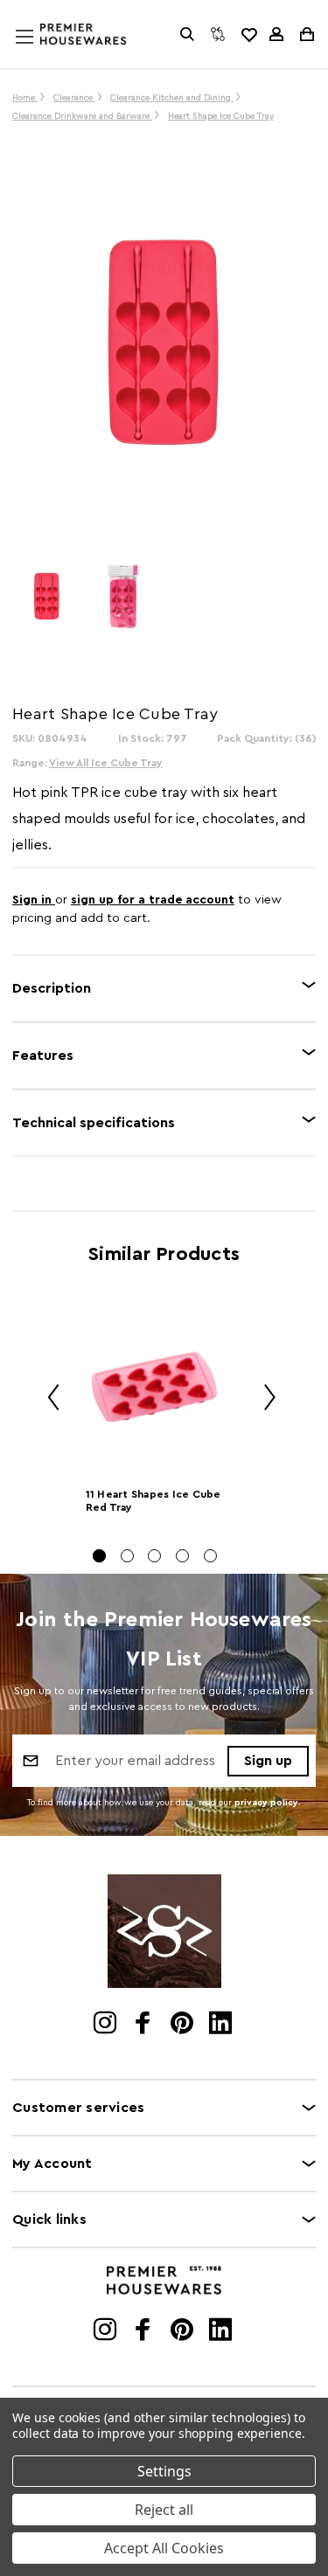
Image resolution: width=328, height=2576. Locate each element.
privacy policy (266, 1803)
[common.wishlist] (248, 34)
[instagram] (106, 2025)
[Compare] (218, 34)
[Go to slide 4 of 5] (182, 1556)
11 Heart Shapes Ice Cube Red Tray (154, 1501)
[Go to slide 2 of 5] (127, 1556)
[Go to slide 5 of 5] (210, 1556)
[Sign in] (276, 34)
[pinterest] (183, 2025)
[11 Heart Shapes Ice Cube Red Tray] (155, 1388)
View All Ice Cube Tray (106, 763)
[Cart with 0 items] (306, 34)
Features (43, 1056)
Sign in (34, 900)
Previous (47, 1400)
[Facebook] (145, 2025)
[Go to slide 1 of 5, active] (99, 1556)
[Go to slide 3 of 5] (154, 1556)
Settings (164, 2471)
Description (52, 988)
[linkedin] (222, 2025)
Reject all (164, 2510)
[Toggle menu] (41, 53)
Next (263, 1400)
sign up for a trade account (153, 900)
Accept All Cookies (164, 2548)
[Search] (187, 34)
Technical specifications (94, 1123)
